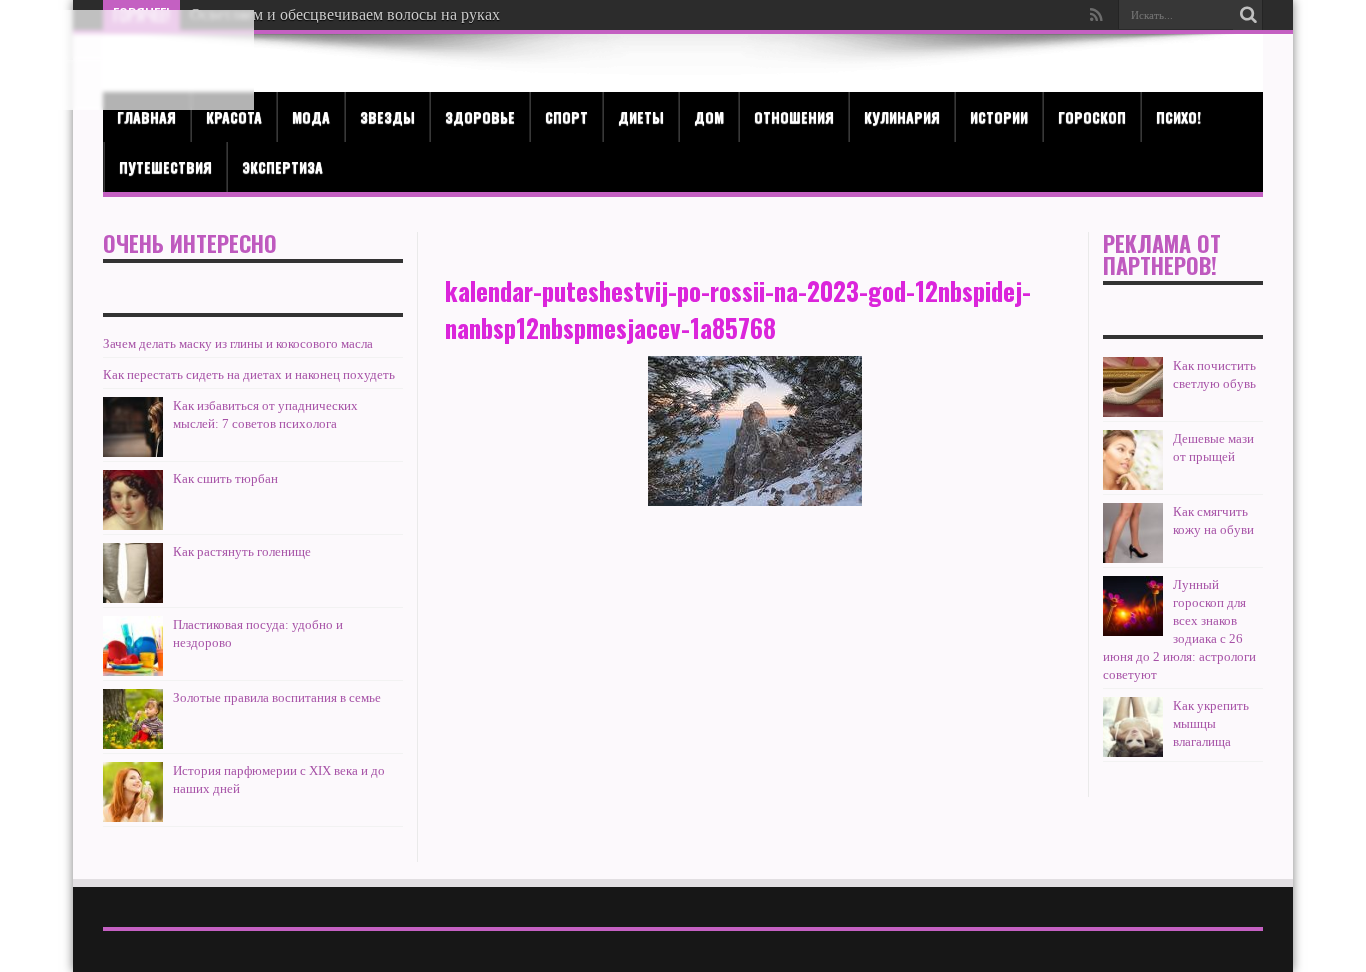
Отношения (794, 116)
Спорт (566, 116)
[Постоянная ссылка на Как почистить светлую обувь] (1133, 387)
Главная (146, 116)
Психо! (1178, 116)
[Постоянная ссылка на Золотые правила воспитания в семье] (133, 719)
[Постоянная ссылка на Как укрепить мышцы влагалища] (1133, 727)
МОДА (311, 116)
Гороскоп (1092, 116)
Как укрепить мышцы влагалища (1211, 723)
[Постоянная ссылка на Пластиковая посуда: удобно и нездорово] (133, 646)
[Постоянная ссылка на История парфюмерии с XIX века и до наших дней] (133, 792)
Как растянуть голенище (242, 551)
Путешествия (165, 166)
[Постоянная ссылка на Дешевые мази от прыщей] (1133, 460)
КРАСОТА (234, 116)
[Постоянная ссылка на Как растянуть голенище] (133, 573)
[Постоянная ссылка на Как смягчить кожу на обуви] (1133, 533)
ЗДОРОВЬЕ (480, 116)
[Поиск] (1248, 15)
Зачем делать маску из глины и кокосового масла (238, 343)
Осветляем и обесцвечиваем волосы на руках (345, 14)
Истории (999, 116)
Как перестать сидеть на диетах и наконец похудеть (249, 374)
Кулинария (902, 116)
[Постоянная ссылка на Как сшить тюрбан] (133, 500)
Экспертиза (282, 166)
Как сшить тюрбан (225, 478)
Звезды (387, 116)
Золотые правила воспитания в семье (277, 697)
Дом (709, 116)
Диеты (641, 116)
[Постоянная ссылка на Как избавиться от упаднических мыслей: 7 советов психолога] (133, 427)
